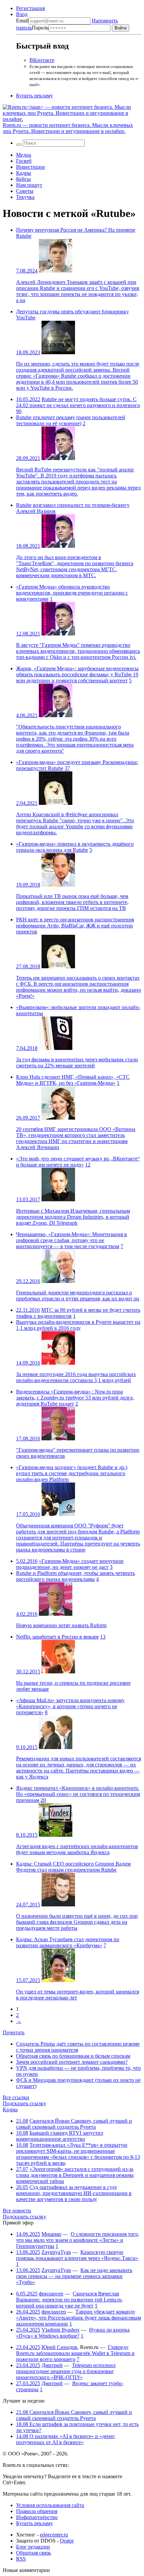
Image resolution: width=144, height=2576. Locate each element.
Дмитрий (52, 2365)
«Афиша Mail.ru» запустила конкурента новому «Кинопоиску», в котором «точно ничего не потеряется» (70, 1706)
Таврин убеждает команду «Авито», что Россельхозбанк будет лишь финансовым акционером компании (79, 2318)
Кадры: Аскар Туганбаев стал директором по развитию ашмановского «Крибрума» (68, 1942)
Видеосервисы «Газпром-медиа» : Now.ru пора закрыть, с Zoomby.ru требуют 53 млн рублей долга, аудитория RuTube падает (75, 1398)
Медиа (24, 155)
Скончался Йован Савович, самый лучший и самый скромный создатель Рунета (74, 2124)
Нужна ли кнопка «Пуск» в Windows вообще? (73, 2333)
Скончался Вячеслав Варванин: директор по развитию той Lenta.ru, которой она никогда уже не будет (69, 2300)
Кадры (24, 173)
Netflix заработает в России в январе (57, 1637)
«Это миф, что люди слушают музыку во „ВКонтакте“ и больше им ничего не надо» (78, 1162)
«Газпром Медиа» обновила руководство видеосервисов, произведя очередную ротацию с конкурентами (72, 593)
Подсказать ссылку (24, 2103)
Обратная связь (33, 2553)
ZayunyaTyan (56, 2252)
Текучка (25, 197)
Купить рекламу (34, 96)
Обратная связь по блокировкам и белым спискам (73, 2056)
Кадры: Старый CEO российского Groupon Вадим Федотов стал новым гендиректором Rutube (73, 1867)
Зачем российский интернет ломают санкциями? (72, 2062)
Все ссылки (16, 2097)
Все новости (17, 2211)
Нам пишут (29, 185)
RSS (21, 2559)
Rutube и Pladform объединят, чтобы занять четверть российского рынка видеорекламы (76, 1576)
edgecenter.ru (54, 2535)
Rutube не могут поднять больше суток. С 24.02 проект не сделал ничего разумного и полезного (78, 402)
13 (103, 1637)
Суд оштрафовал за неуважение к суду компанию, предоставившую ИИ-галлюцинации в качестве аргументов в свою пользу (74, 2193)
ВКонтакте (42, 60)
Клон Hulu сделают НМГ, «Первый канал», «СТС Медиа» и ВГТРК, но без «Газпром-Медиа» (73, 1080)
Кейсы (23, 179)
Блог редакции (33, 2547)
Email (22, 21)
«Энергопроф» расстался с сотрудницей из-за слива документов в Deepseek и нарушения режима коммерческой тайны (75, 2175)
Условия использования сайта (50, 2505)
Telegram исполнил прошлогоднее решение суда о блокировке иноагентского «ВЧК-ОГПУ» (66, 2371)
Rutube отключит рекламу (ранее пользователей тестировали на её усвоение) (71, 420)
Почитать (14, 2032)
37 (67, 768)
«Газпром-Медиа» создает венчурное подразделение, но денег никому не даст (70, 1564)
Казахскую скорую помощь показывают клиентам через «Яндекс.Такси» (77, 2255)
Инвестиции (30, 167)
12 (88, 1165)
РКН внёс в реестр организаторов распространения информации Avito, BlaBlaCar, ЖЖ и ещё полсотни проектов (75, 926)
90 (19, 411)
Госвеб (24, 161)
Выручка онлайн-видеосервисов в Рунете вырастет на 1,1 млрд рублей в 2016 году (78, 1325)
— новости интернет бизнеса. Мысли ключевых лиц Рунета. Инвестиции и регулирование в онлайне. (68, 128)
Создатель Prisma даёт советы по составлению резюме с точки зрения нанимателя (78, 2047)
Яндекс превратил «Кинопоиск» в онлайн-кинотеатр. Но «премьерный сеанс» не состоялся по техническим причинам (78, 1794)
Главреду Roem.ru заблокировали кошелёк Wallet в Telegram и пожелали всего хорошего (75, 2353)
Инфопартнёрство (37, 2517)
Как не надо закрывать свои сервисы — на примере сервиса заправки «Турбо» (74, 2276)
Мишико (51, 2234)
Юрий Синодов (59, 2347)
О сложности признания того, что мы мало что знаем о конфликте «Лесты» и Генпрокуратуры (78, 2240)
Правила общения (37, 2511)
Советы (25, 191)
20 (43, 1800)
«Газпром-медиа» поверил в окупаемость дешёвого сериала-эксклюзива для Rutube (75, 847)
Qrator (67, 2541)
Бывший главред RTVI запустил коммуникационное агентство (60, 2136)
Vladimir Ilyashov (61, 2330)
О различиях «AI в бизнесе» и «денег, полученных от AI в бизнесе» (66, 2439)
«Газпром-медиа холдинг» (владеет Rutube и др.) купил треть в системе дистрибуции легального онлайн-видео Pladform (72, 1473)
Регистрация (30, 8)
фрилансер (51, 2294)
